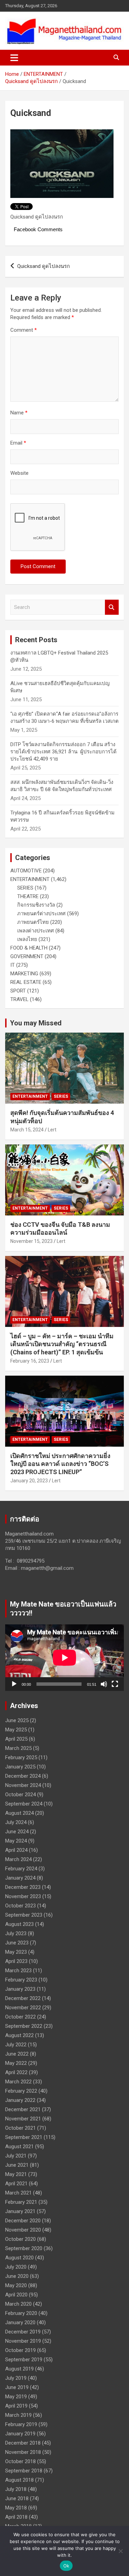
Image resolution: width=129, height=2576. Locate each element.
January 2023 (20, 1989)
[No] (120, 2551)
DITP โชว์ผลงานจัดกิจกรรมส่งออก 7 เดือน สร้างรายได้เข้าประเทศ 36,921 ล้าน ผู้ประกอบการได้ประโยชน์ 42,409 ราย (63, 752)
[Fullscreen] (115, 1684)
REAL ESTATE (26, 982)
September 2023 (24, 1915)
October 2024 (20, 1795)
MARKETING (24, 974)
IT (13, 965)
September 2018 (24, 2471)
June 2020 (17, 2276)
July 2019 (16, 2378)
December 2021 (23, 2109)
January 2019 (20, 2434)
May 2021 (16, 2174)
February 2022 (21, 2091)
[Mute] (104, 1684)
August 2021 (19, 2146)
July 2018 (16, 2489)
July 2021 (16, 2156)
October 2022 (20, 2017)
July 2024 (16, 1822)
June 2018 (17, 2498)
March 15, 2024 (27, 1130)
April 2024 (16, 1850)
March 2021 (18, 2193)
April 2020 (16, 2295)
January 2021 (20, 2211)
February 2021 (21, 2202)
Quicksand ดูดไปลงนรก (44, 266)
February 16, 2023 (30, 1361)
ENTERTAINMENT (30, 879)
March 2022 (18, 2082)
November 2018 (23, 2452)
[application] (64, 1658)
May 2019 (16, 2397)
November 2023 (23, 1896)
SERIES (25, 888)
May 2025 (16, 1730)
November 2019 (23, 2341)
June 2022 (17, 2054)
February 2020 (21, 2313)
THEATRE (28, 896)
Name (19, 413)
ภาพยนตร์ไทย (33, 922)
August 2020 (19, 2258)
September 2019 (24, 2360)
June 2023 (17, 1943)
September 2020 (24, 2248)
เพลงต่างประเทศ (36, 931)
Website (19, 473)
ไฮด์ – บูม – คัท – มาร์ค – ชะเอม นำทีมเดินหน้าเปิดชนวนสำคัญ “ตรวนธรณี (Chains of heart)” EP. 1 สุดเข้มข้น (62, 1344)
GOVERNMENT (27, 956)
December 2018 (23, 2443)
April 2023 (16, 1961)
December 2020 (23, 2221)
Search (112, 607)
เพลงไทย (27, 939)
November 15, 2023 (31, 1241)
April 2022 (16, 2072)
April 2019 (16, 2406)
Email (18, 443)
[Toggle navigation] (14, 58)
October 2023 (20, 1906)
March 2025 (18, 1748)
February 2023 (21, 1980)
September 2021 (24, 2137)
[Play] (14, 1684)
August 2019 (19, 2369)
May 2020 (16, 2285)
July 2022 (16, 2045)
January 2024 (20, 1878)
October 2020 (20, 2239)
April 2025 (16, 1739)
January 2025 (20, 1767)
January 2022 (20, 2100)
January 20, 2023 (29, 1481)
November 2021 (23, 2119)
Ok (66, 2566)
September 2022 (24, 2026)
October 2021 (20, 2128)
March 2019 (18, 2415)
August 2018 (19, 2480)
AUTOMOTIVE (26, 871)
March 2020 (18, 2304)
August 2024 (19, 1813)
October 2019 (20, 2350)
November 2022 (23, 2008)
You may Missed (36, 1023)
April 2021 (16, 2184)
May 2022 (16, 2063)
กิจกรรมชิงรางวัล (36, 905)
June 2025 (17, 1720)
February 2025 (21, 1757)
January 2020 (20, 2322)
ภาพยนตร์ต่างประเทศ (41, 914)
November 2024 (23, 1785)
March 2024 (18, 1859)
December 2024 (23, 1776)
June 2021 (17, 2165)
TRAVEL (19, 999)
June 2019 (17, 2387)
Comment (24, 330)
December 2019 (23, 2332)
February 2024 (21, 1869)
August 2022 (19, 2035)
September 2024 (24, 1804)
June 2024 (17, 1832)
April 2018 (16, 2517)
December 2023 (23, 1887)
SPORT (18, 991)
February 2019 (21, 2424)
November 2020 (23, 2230)
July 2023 (16, 1933)
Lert (52, 1130)
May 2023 (16, 1952)
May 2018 (16, 2508)
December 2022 (23, 1998)
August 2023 (19, 1924)
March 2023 (18, 1971)
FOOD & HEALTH (29, 948)
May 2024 (16, 1841)
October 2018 (20, 2461)
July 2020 (16, 2267)
